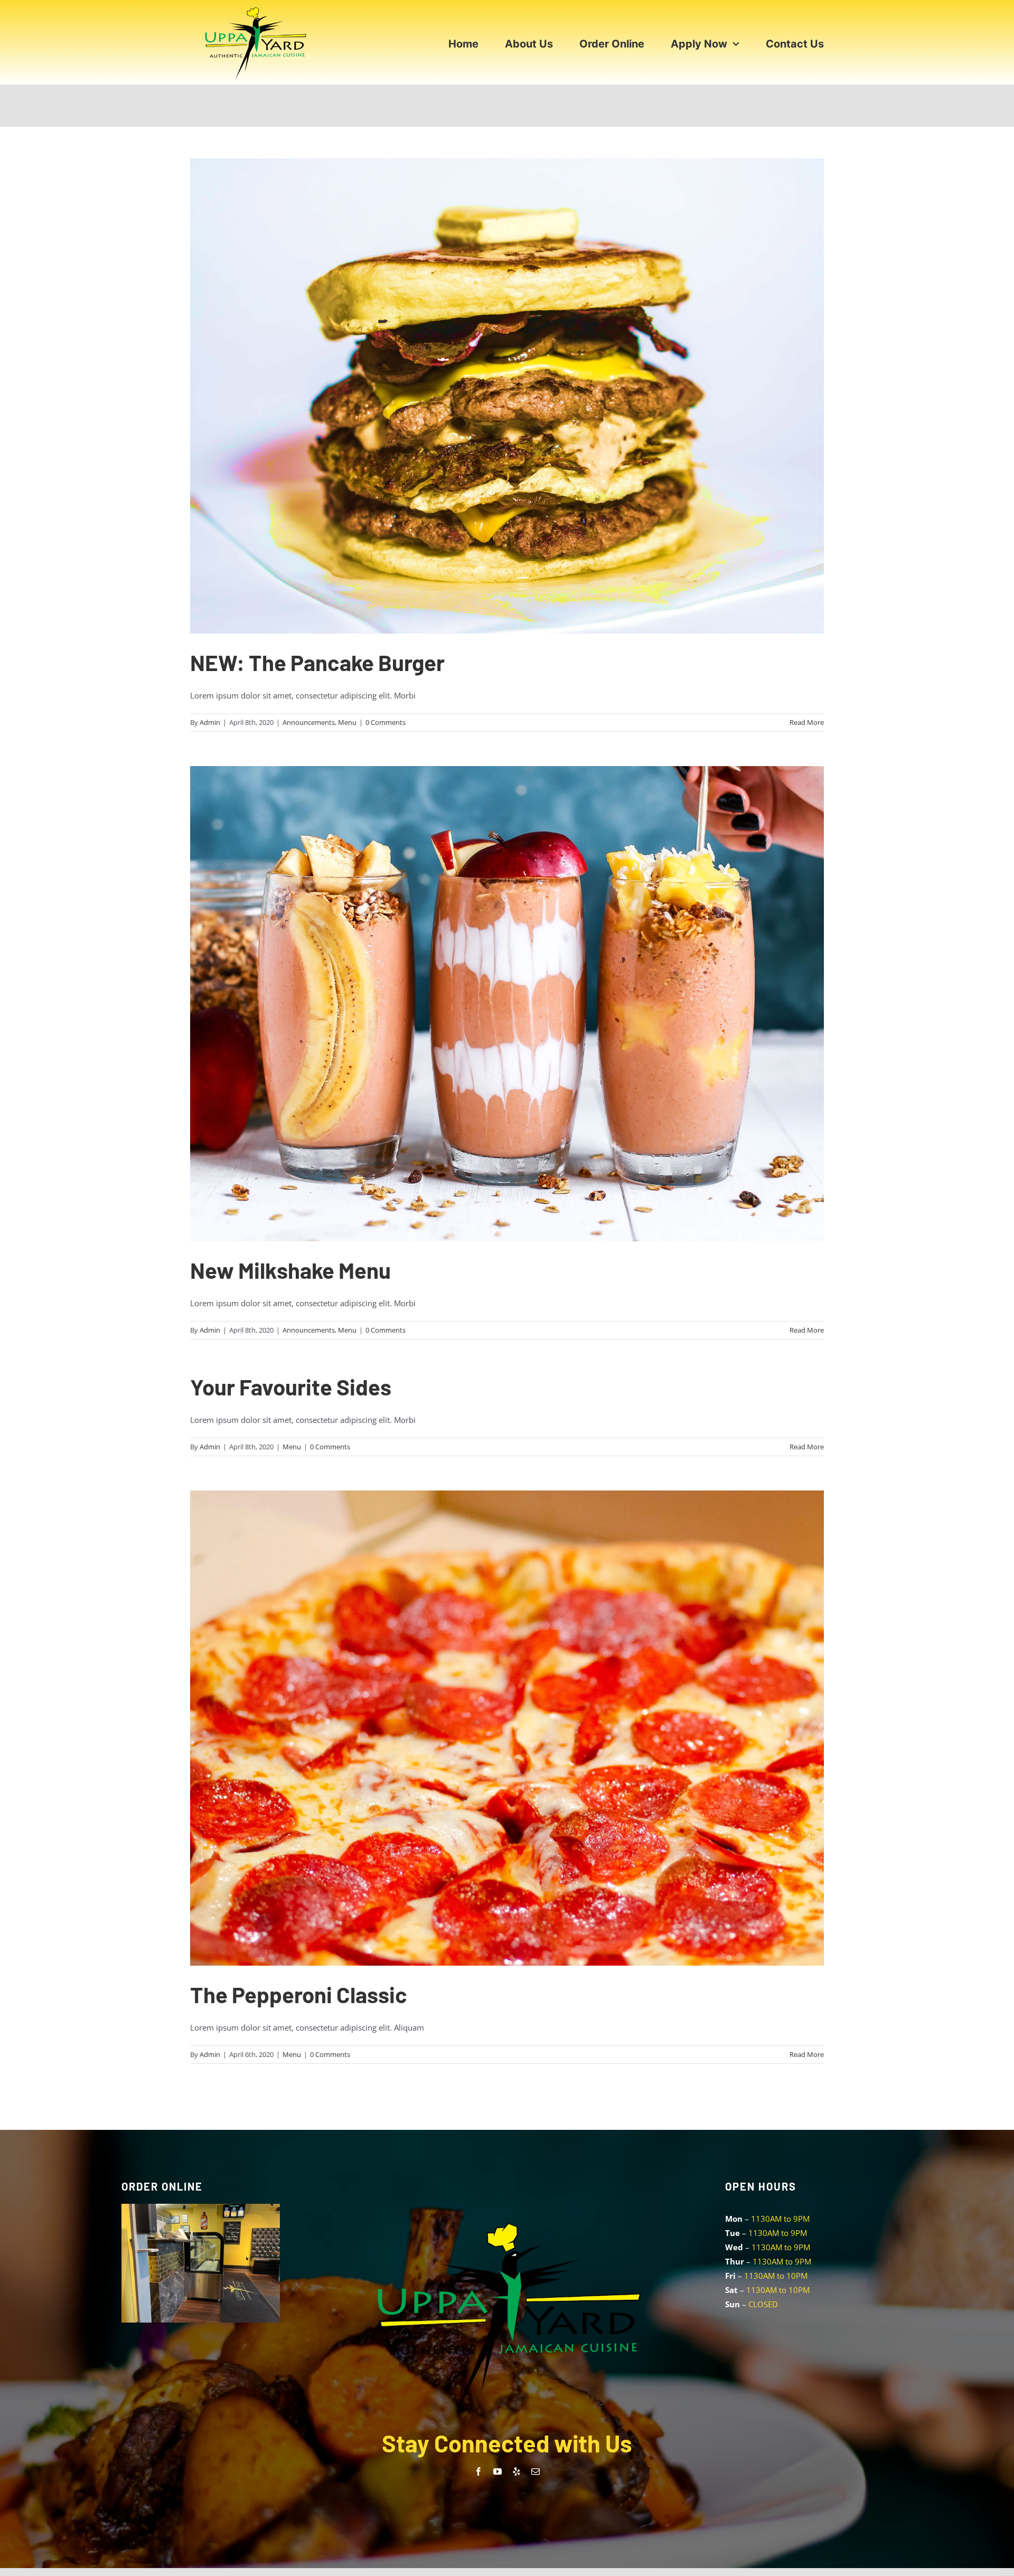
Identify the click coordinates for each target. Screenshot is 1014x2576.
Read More (807, 722)
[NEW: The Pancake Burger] (507, 396)
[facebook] (478, 2471)
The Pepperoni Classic (299, 1994)
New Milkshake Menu (290, 1270)
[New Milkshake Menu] (507, 1004)
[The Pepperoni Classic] (507, 1728)
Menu (347, 722)
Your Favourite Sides (291, 1386)
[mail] (536, 2471)
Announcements (309, 722)
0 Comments (386, 722)
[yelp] (517, 2471)
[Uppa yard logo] (256, 9)
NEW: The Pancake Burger (317, 662)
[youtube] (497, 2471)
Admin (210, 722)
